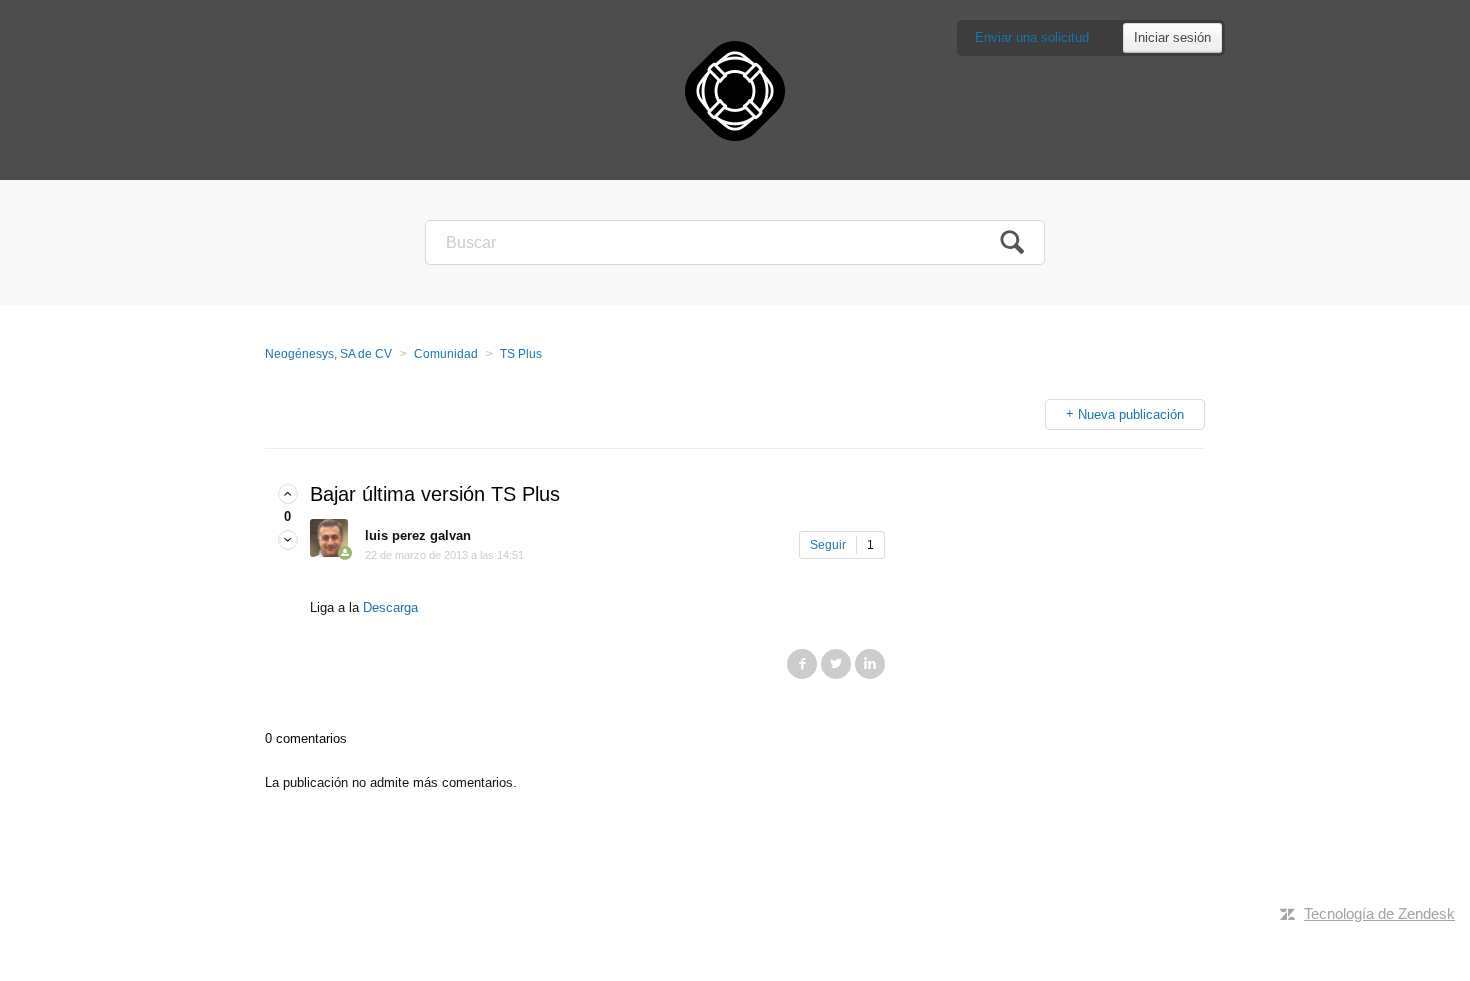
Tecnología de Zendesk (1379, 913)
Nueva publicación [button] (1131, 414)
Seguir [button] (828, 545)
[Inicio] (735, 89)
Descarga (390, 607)
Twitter (836, 664)
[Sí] (288, 494)
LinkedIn (870, 664)
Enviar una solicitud (1032, 37)
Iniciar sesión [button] (1172, 37)
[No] (288, 540)
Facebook (802, 664)
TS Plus (521, 354)
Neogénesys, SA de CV (328, 354)
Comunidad (446, 354)
